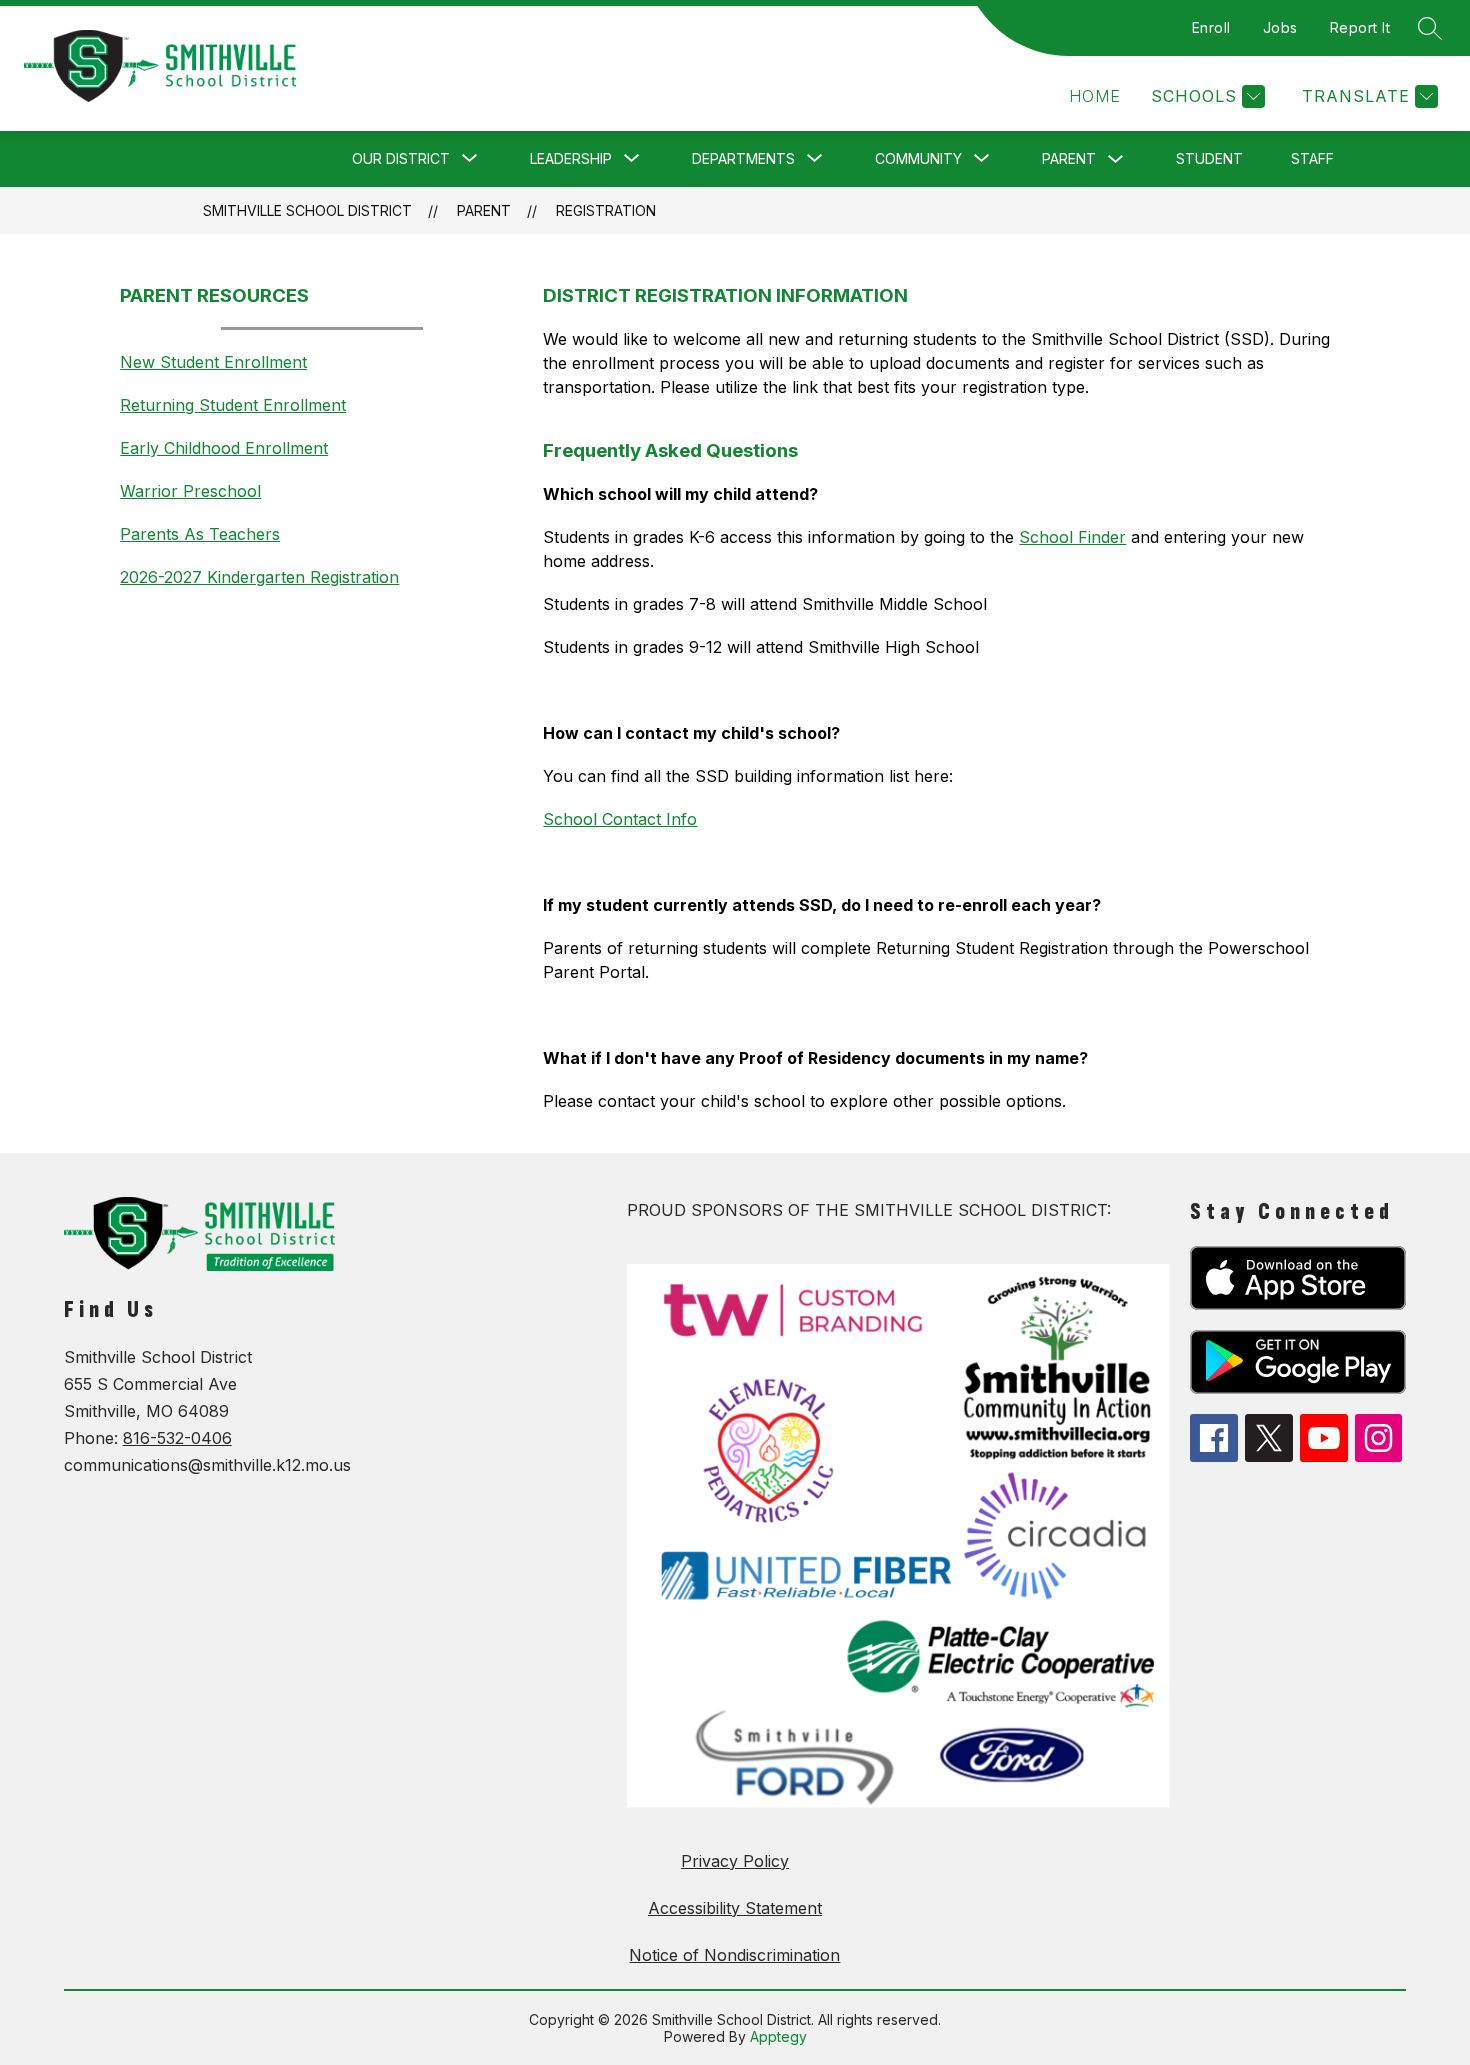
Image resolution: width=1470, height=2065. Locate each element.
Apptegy (778, 2036)
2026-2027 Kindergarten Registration (259, 577)
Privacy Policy (735, 1861)
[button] (1095, 96)
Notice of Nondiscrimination (734, 1955)
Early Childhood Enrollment (224, 448)
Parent (1069, 158)
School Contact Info (620, 819)
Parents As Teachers (200, 534)
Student (1209, 158)
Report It (1360, 27)
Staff (1312, 158)
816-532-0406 (177, 1438)
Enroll (1211, 27)
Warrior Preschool (190, 491)
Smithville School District (307, 210)
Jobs (1280, 27)
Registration (606, 210)
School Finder (1072, 537)
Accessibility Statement (735, 1908)
